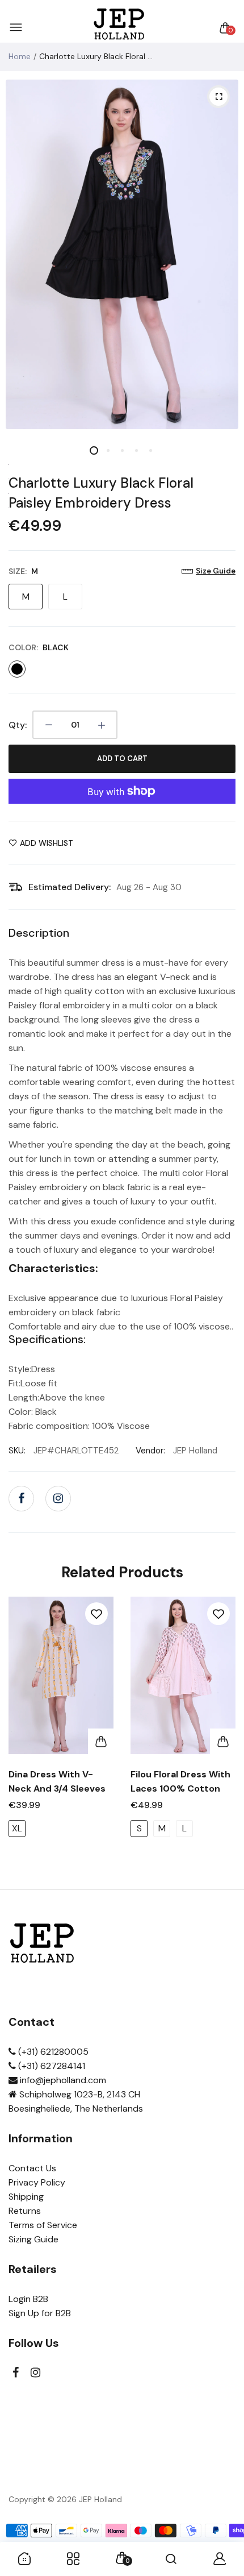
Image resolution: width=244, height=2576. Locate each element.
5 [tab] (151, 450)
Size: (23, 571)
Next (223, 1737)
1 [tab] (94, 450)
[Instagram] (58, 1499)
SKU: (17, 1451)
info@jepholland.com (62, 2080)
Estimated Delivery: (70, 887)
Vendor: (150, 1451)
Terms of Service (43, 2225)
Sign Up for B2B (40, 2313)
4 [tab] (136, 450)
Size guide (216, 571)
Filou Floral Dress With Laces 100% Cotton (180, 1781)
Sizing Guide (33, 2239)
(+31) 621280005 (52, 2052)
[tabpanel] (122, 254)
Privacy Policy (37, 2182)
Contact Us (32, 2168)
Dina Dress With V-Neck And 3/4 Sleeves (57, 1781)
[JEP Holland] (119, 28)
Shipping (26, 2197)
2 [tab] (108, 450)
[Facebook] (21, 1499)
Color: (39, 647)
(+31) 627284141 (51, 2066)
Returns (25, 2211)
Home (20, 56)
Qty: (18, 725)
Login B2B (28, 2299)
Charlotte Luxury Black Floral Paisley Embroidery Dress (101, 493)
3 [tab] (122, 450)
